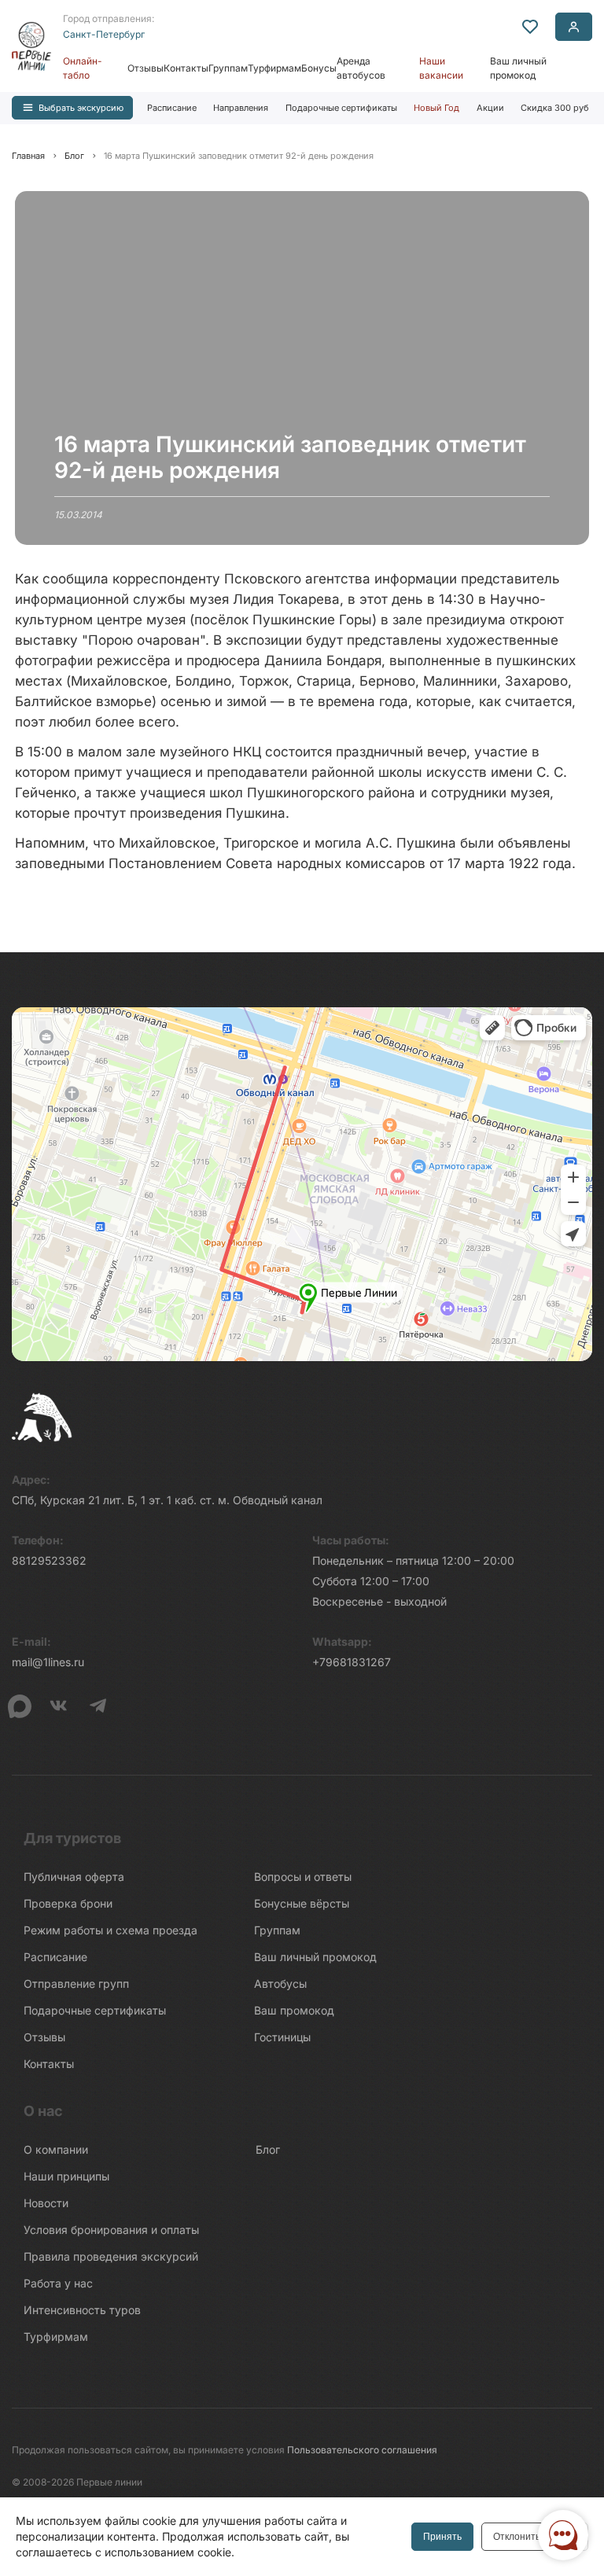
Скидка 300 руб (555, 108)
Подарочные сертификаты (341, 108)
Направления (241, 108)
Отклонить (517, 2537)
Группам (228, 68)
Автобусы (280, 1984)
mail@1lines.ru (48, 1662)
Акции (490, 108)
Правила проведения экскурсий (111, 2256)
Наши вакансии (441, 68)
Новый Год (436, 108)
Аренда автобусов (361, 68)
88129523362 (49, 1560)
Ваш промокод (294, 2010)
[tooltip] (530, 27)
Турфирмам (274, 68)
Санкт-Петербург (104, 34)
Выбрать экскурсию (81, 108)
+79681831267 (352, 1662)
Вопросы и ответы (303, 1877)
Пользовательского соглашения (362, 2450)
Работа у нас (58, 2283)
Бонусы (319, 68)
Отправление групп (76, 1984)
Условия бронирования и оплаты (111, 2230)
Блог (268, 2149)
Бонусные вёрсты (302, 1903)
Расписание (172, 108)
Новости (46, 2203)
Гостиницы (282, 2037)
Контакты (186, 68)
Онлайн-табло (83, 68)
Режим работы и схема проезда (110, 1930)
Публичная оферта (74, 1877)
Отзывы (145, 68)
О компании (56, 2149)
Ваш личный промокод (518, 68)
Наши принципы (66, 2176)
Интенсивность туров (82, 2310)
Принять (442, 2537)
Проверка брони (68, 1903)
